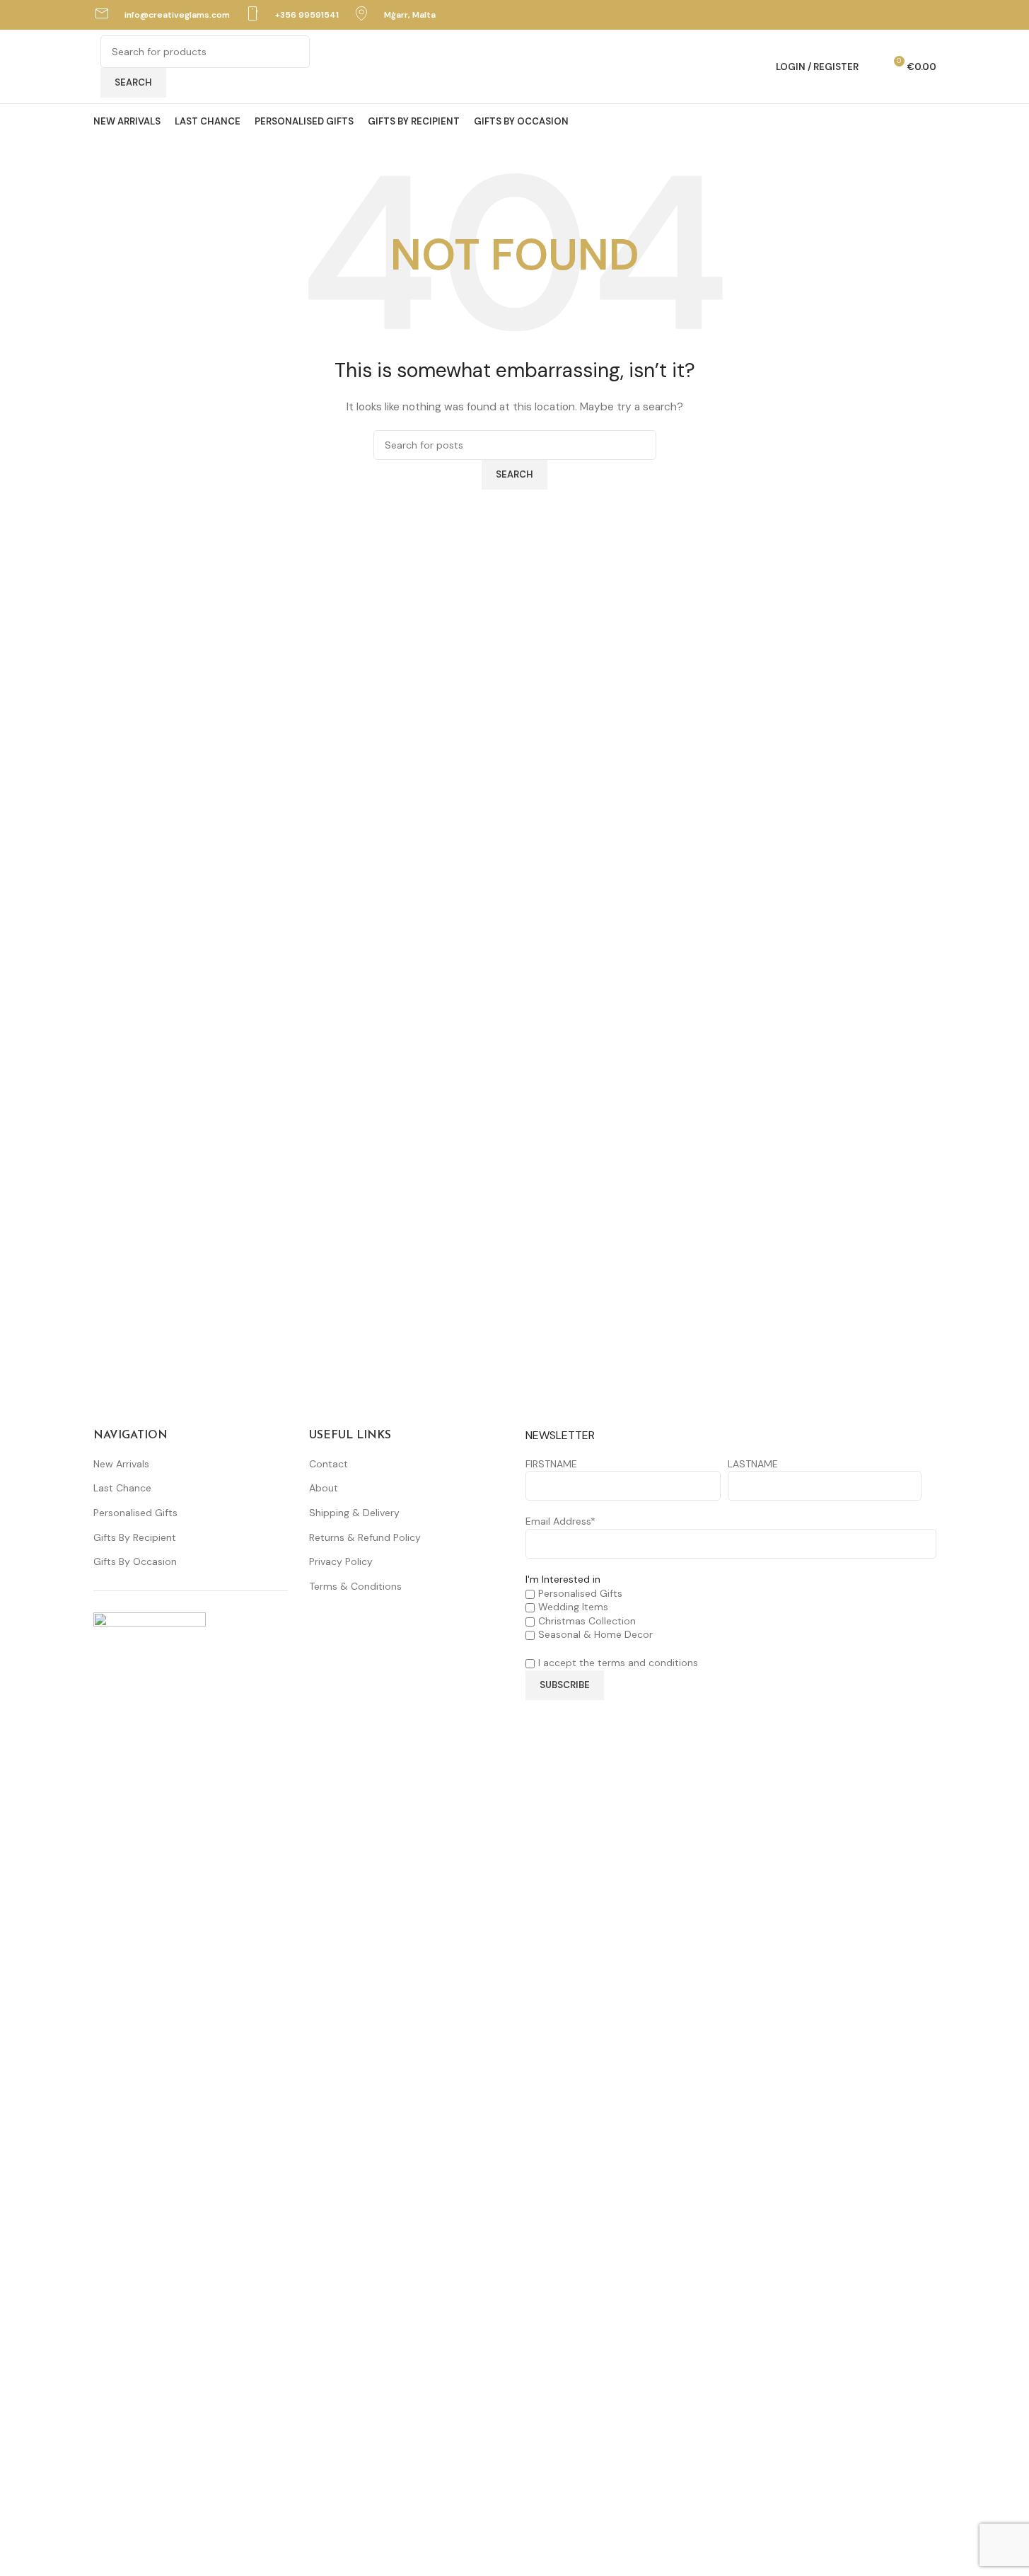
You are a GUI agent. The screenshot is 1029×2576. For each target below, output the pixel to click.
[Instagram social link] (909, 15)
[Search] (873, 67)
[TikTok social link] (927, 15)
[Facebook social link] (891, 15)
